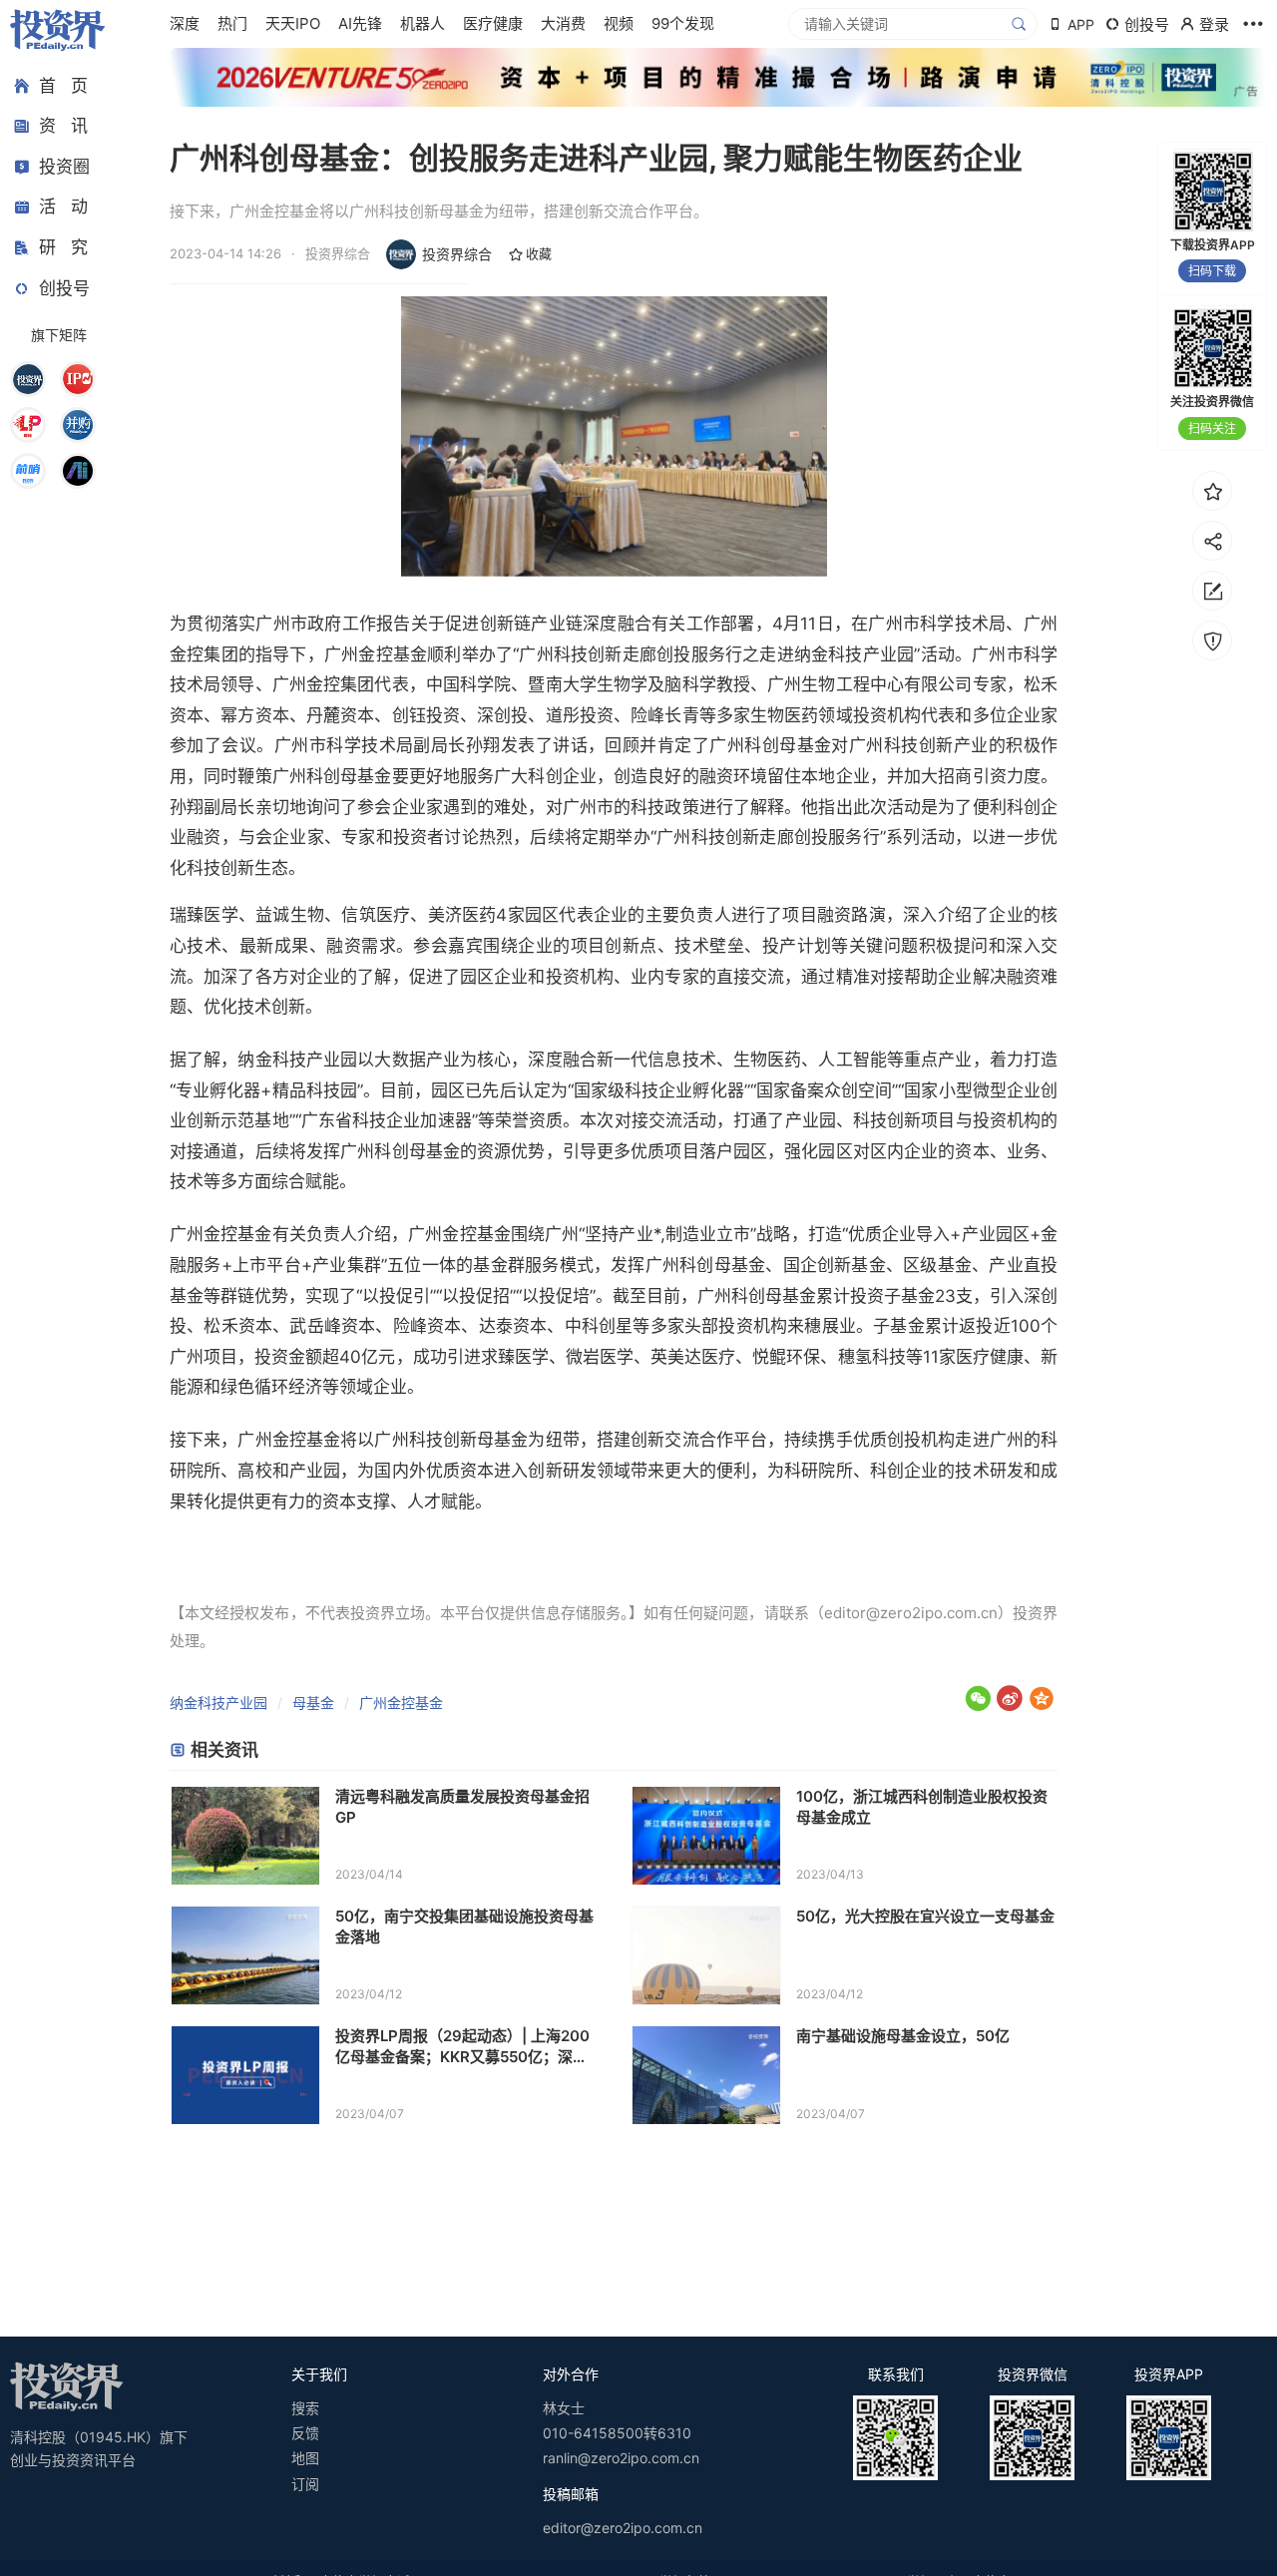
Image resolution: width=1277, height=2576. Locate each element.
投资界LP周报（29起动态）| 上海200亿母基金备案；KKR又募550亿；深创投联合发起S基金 (462, 2047)
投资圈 (64, 167)
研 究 (63, 247)
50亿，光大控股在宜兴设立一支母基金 (925, 1916)
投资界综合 (457, 254)
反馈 (305, 2433)
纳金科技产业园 (218, 1703)
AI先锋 (360, 23)
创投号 (64, 288)
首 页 (63, 86)
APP (1081, 24)
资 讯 (63, 127)
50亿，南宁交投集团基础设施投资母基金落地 (464, 1927)
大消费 (563, 23)
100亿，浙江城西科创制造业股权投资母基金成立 (922, 1807)
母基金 (313, 1703)
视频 (619, 23)
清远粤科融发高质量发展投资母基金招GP (462, 1807)
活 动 (63, 208)
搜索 (305, 2408)
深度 (185, 23)
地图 (305, 2458)
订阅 (305, 2484)
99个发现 (683, 23)
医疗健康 (493, 23)
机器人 (423, 23)
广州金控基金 (401, 1703)
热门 (232, 23)
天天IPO (293, 23)
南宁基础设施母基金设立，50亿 (903, 2036)
